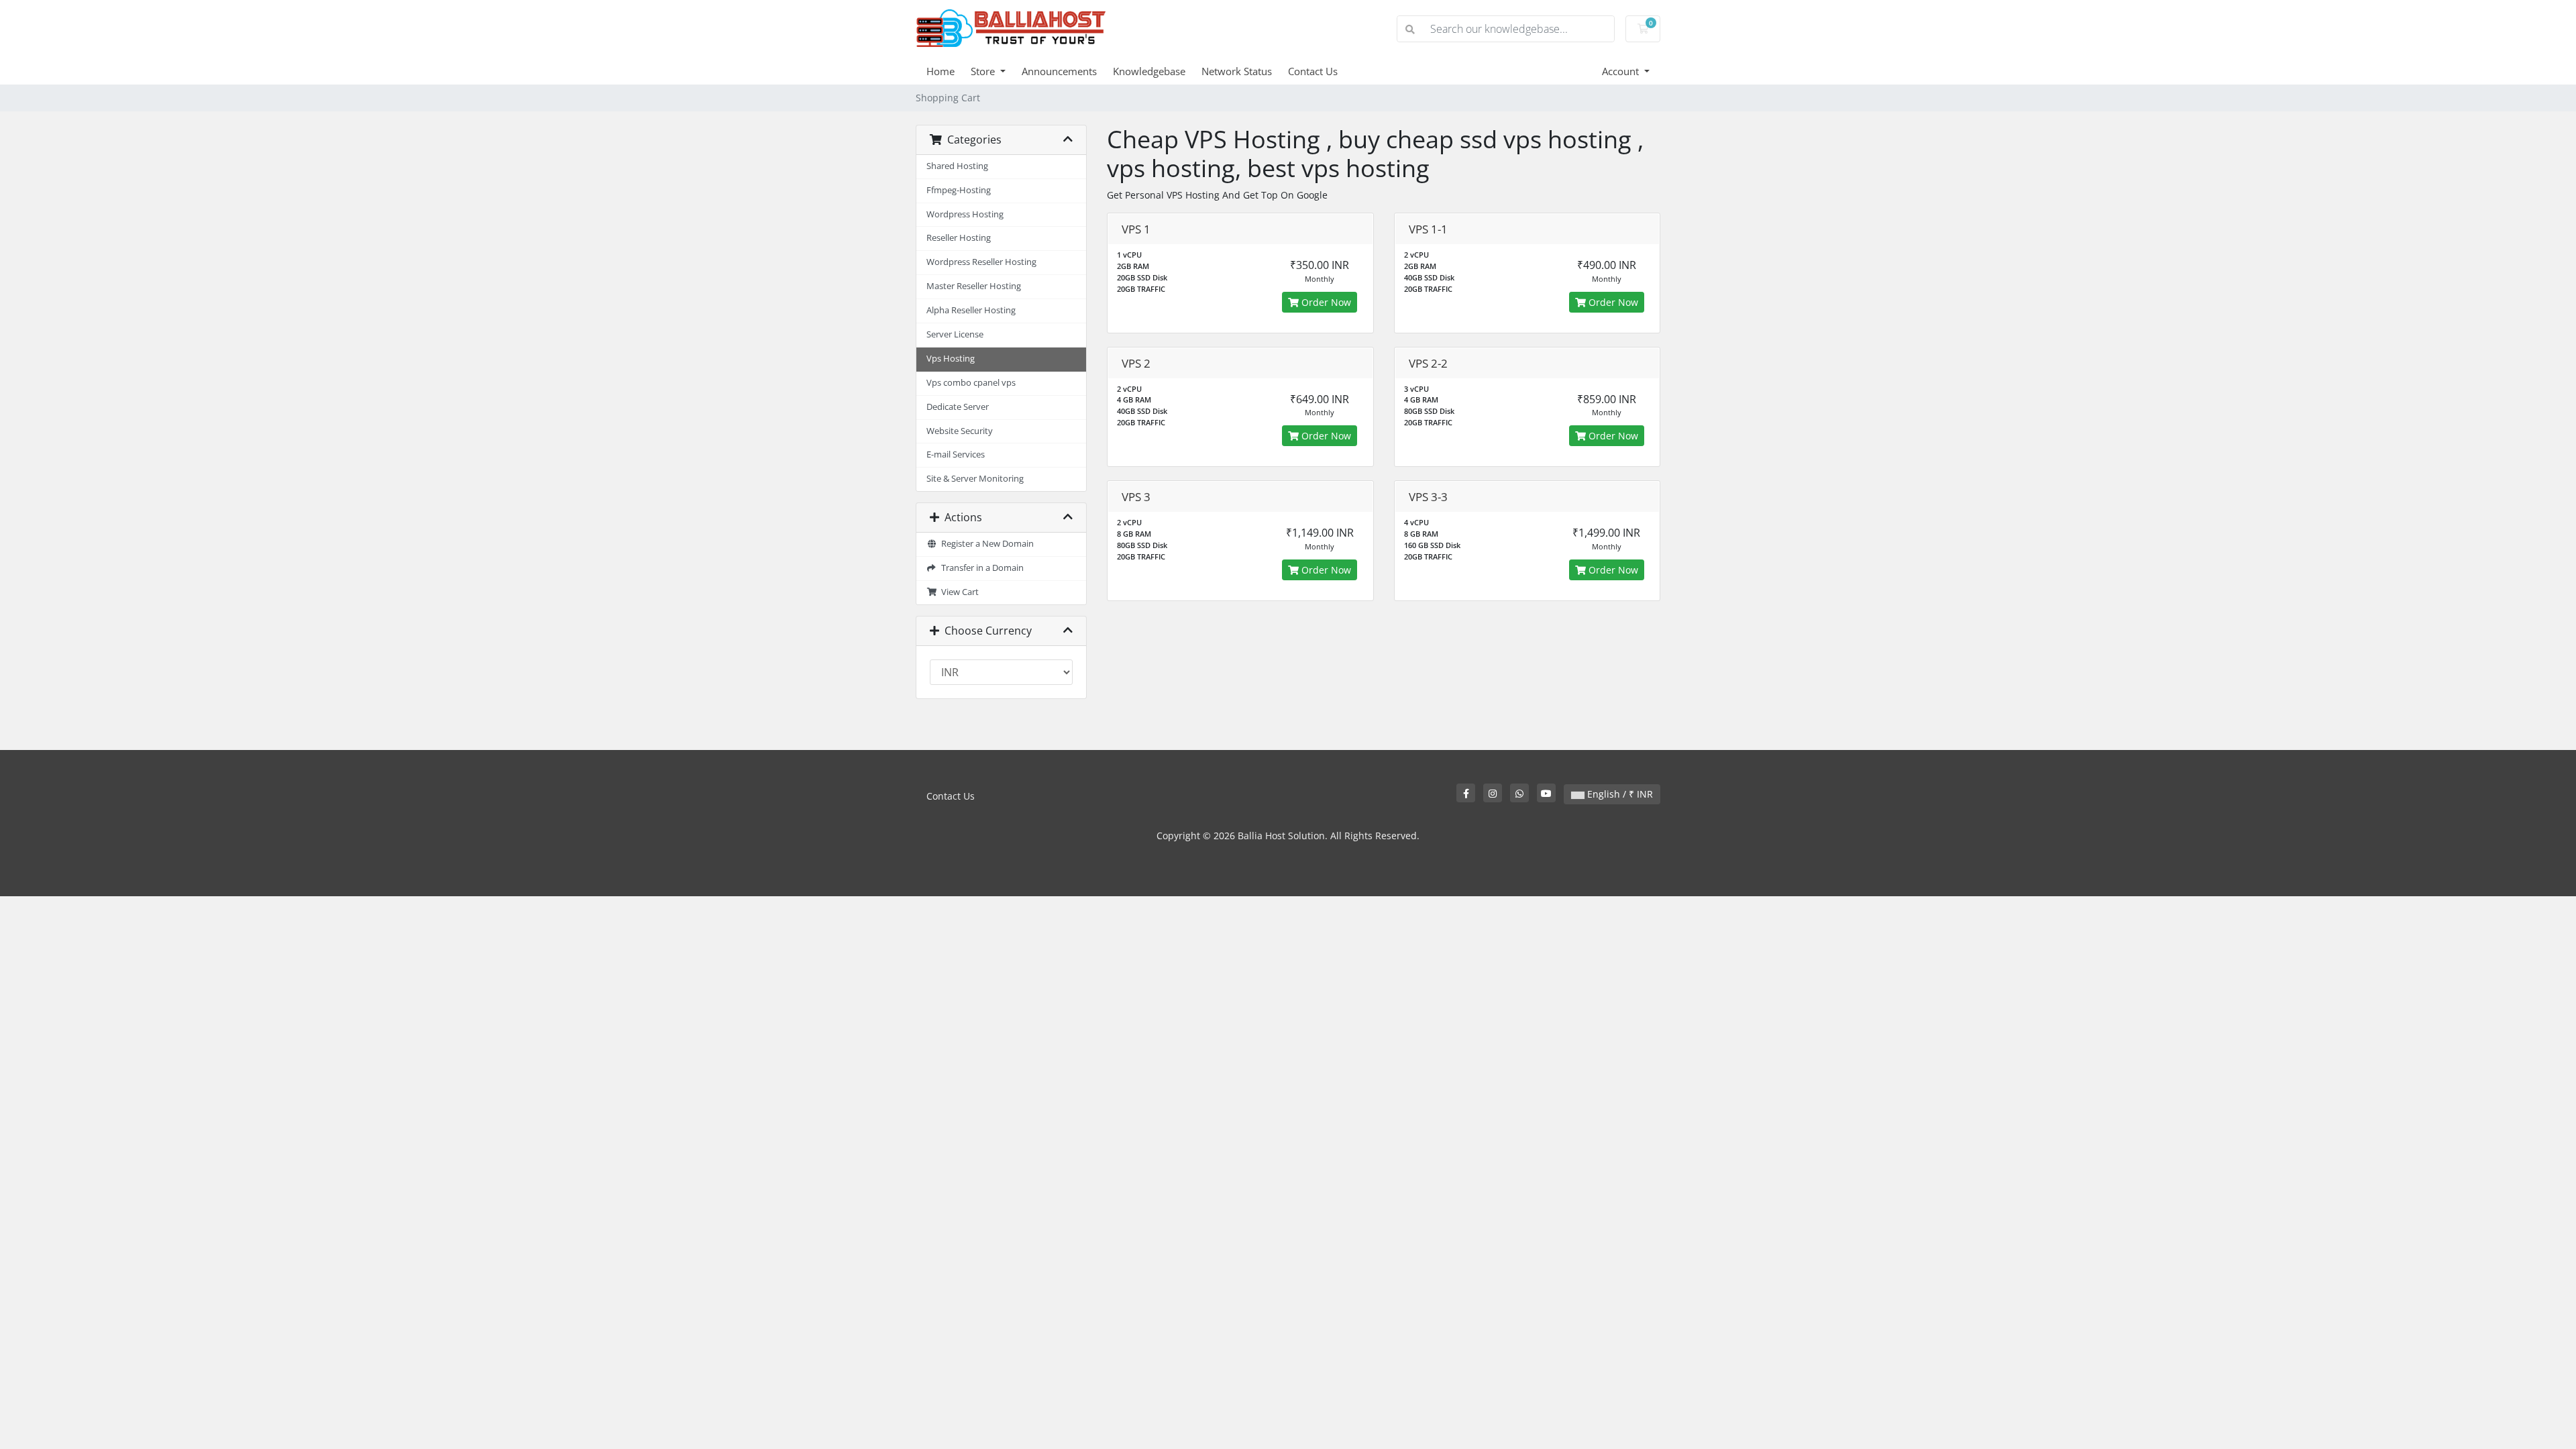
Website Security (960, 431)
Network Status (1237, 71)
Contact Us (1313, 71)
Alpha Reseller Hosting (971, 310)
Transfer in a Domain (980, 568)
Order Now (1325, 302)
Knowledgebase (1149, 71)
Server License (955, 334)
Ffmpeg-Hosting (959, 190)
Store (984, 71)
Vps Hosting (951, 359)
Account (1622, 71)
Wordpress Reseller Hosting (981, 262)
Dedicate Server (958, 407)
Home (941, 71)
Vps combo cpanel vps (971, 383)
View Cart (958, 592)
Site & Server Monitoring (975, 479)
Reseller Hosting (959, 238)
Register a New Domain (985, 544)
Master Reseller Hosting (974, 286)
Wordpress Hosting (965, 214)
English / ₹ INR (1619, 794)
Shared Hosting (957, 166)
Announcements (1059, 71)
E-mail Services (956, 454)
